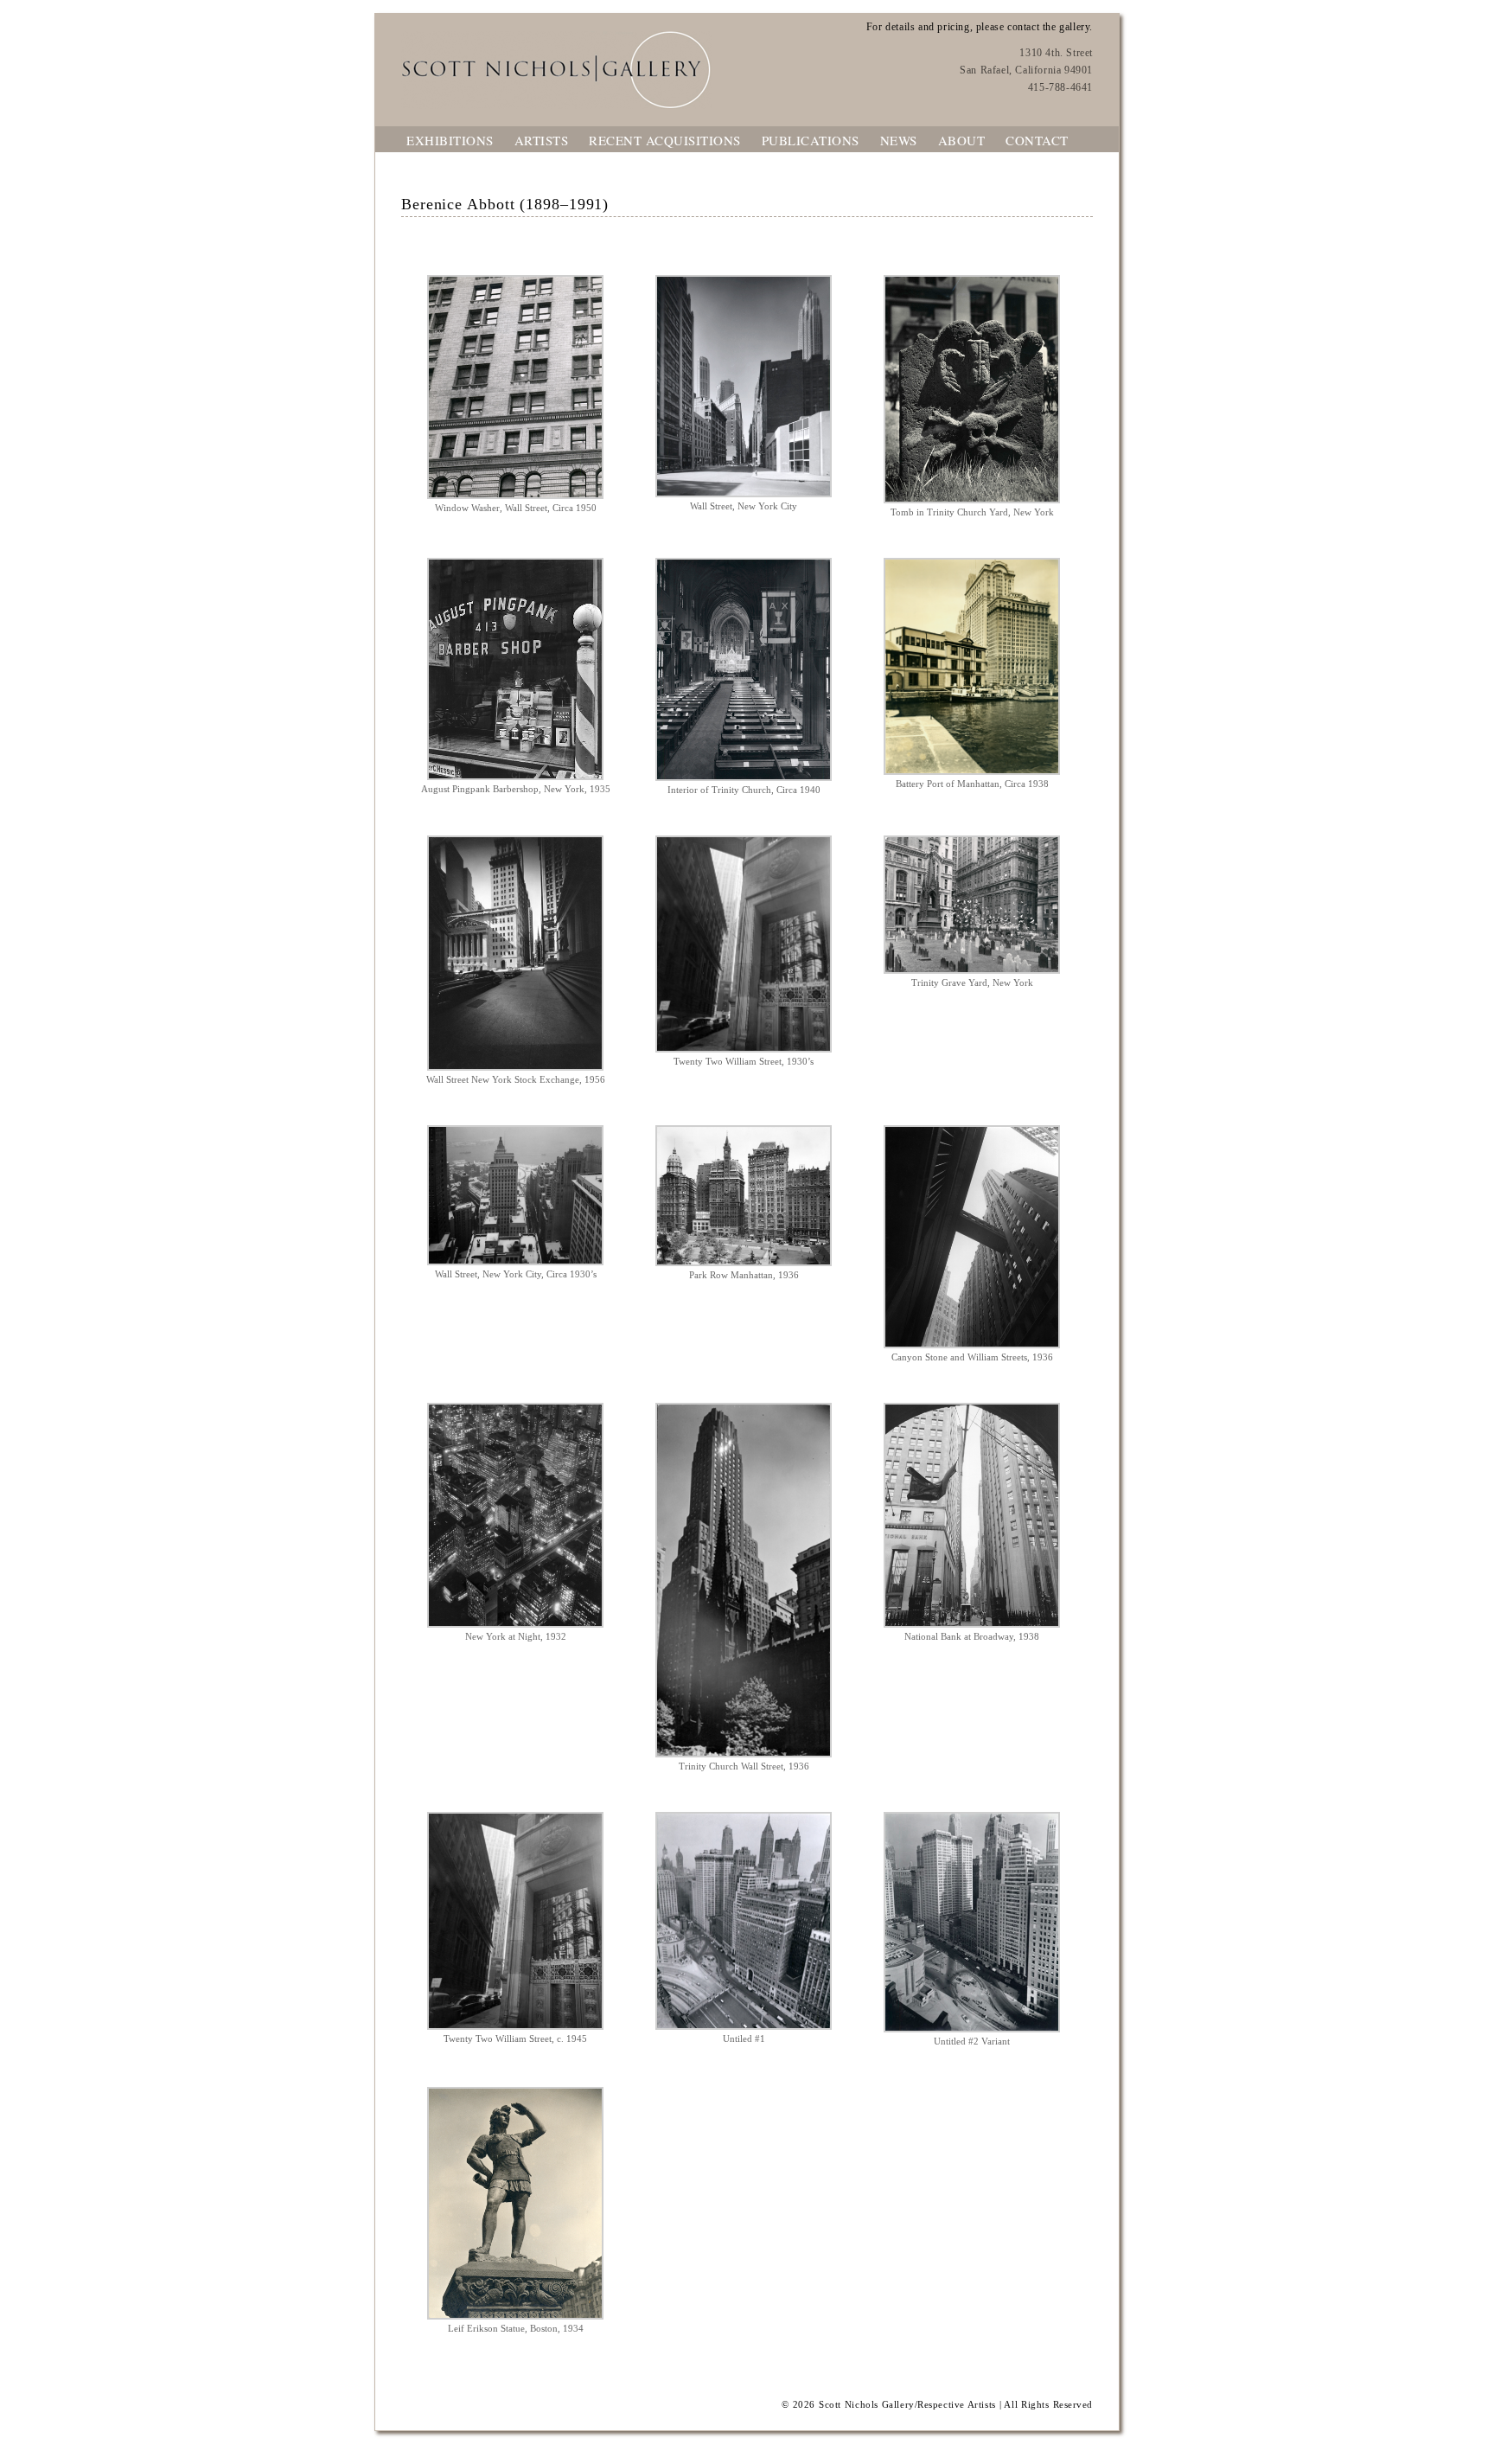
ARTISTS (542, 140)
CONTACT (1037, 140)
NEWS (899, 140)
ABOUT (962, 140)
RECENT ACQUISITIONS (665, 140)
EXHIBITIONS (450, 140)
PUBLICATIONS (811, 140)
